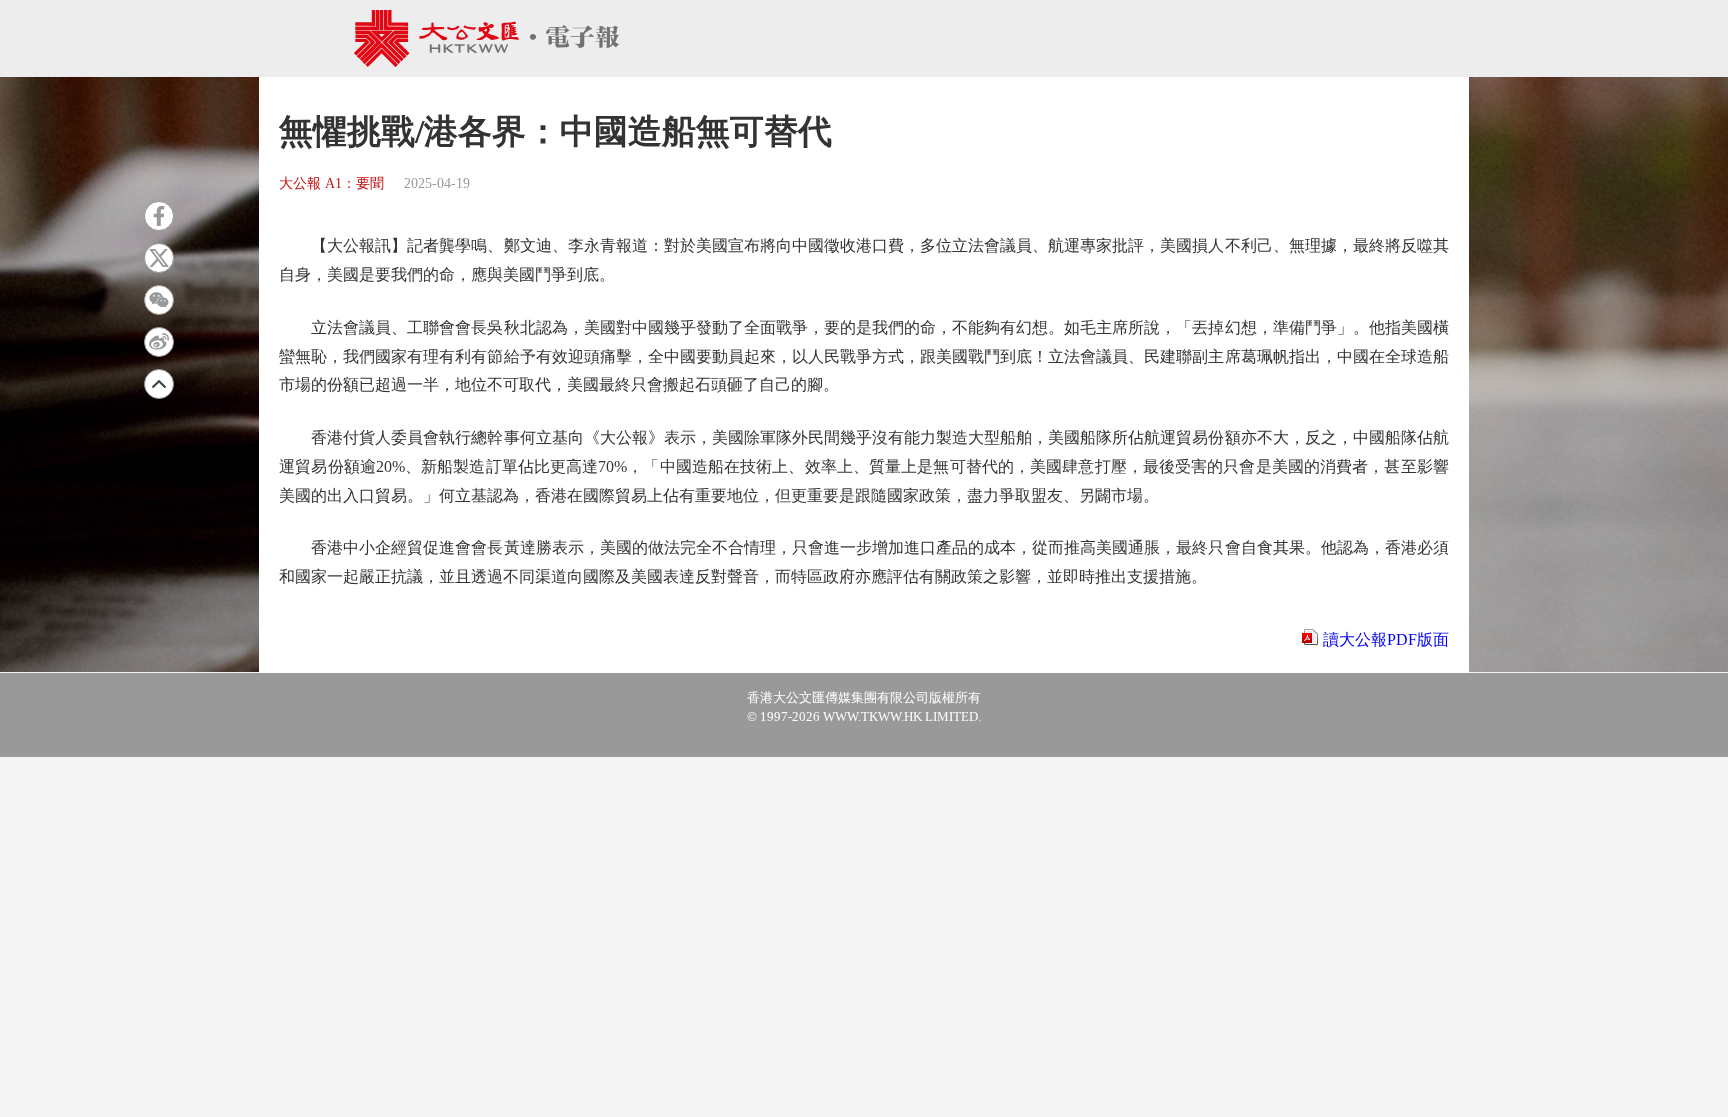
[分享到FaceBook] (159, 216)
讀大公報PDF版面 (1386, 639)
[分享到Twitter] (159, 258)
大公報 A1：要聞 (331, 183)
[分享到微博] (159, 342)
